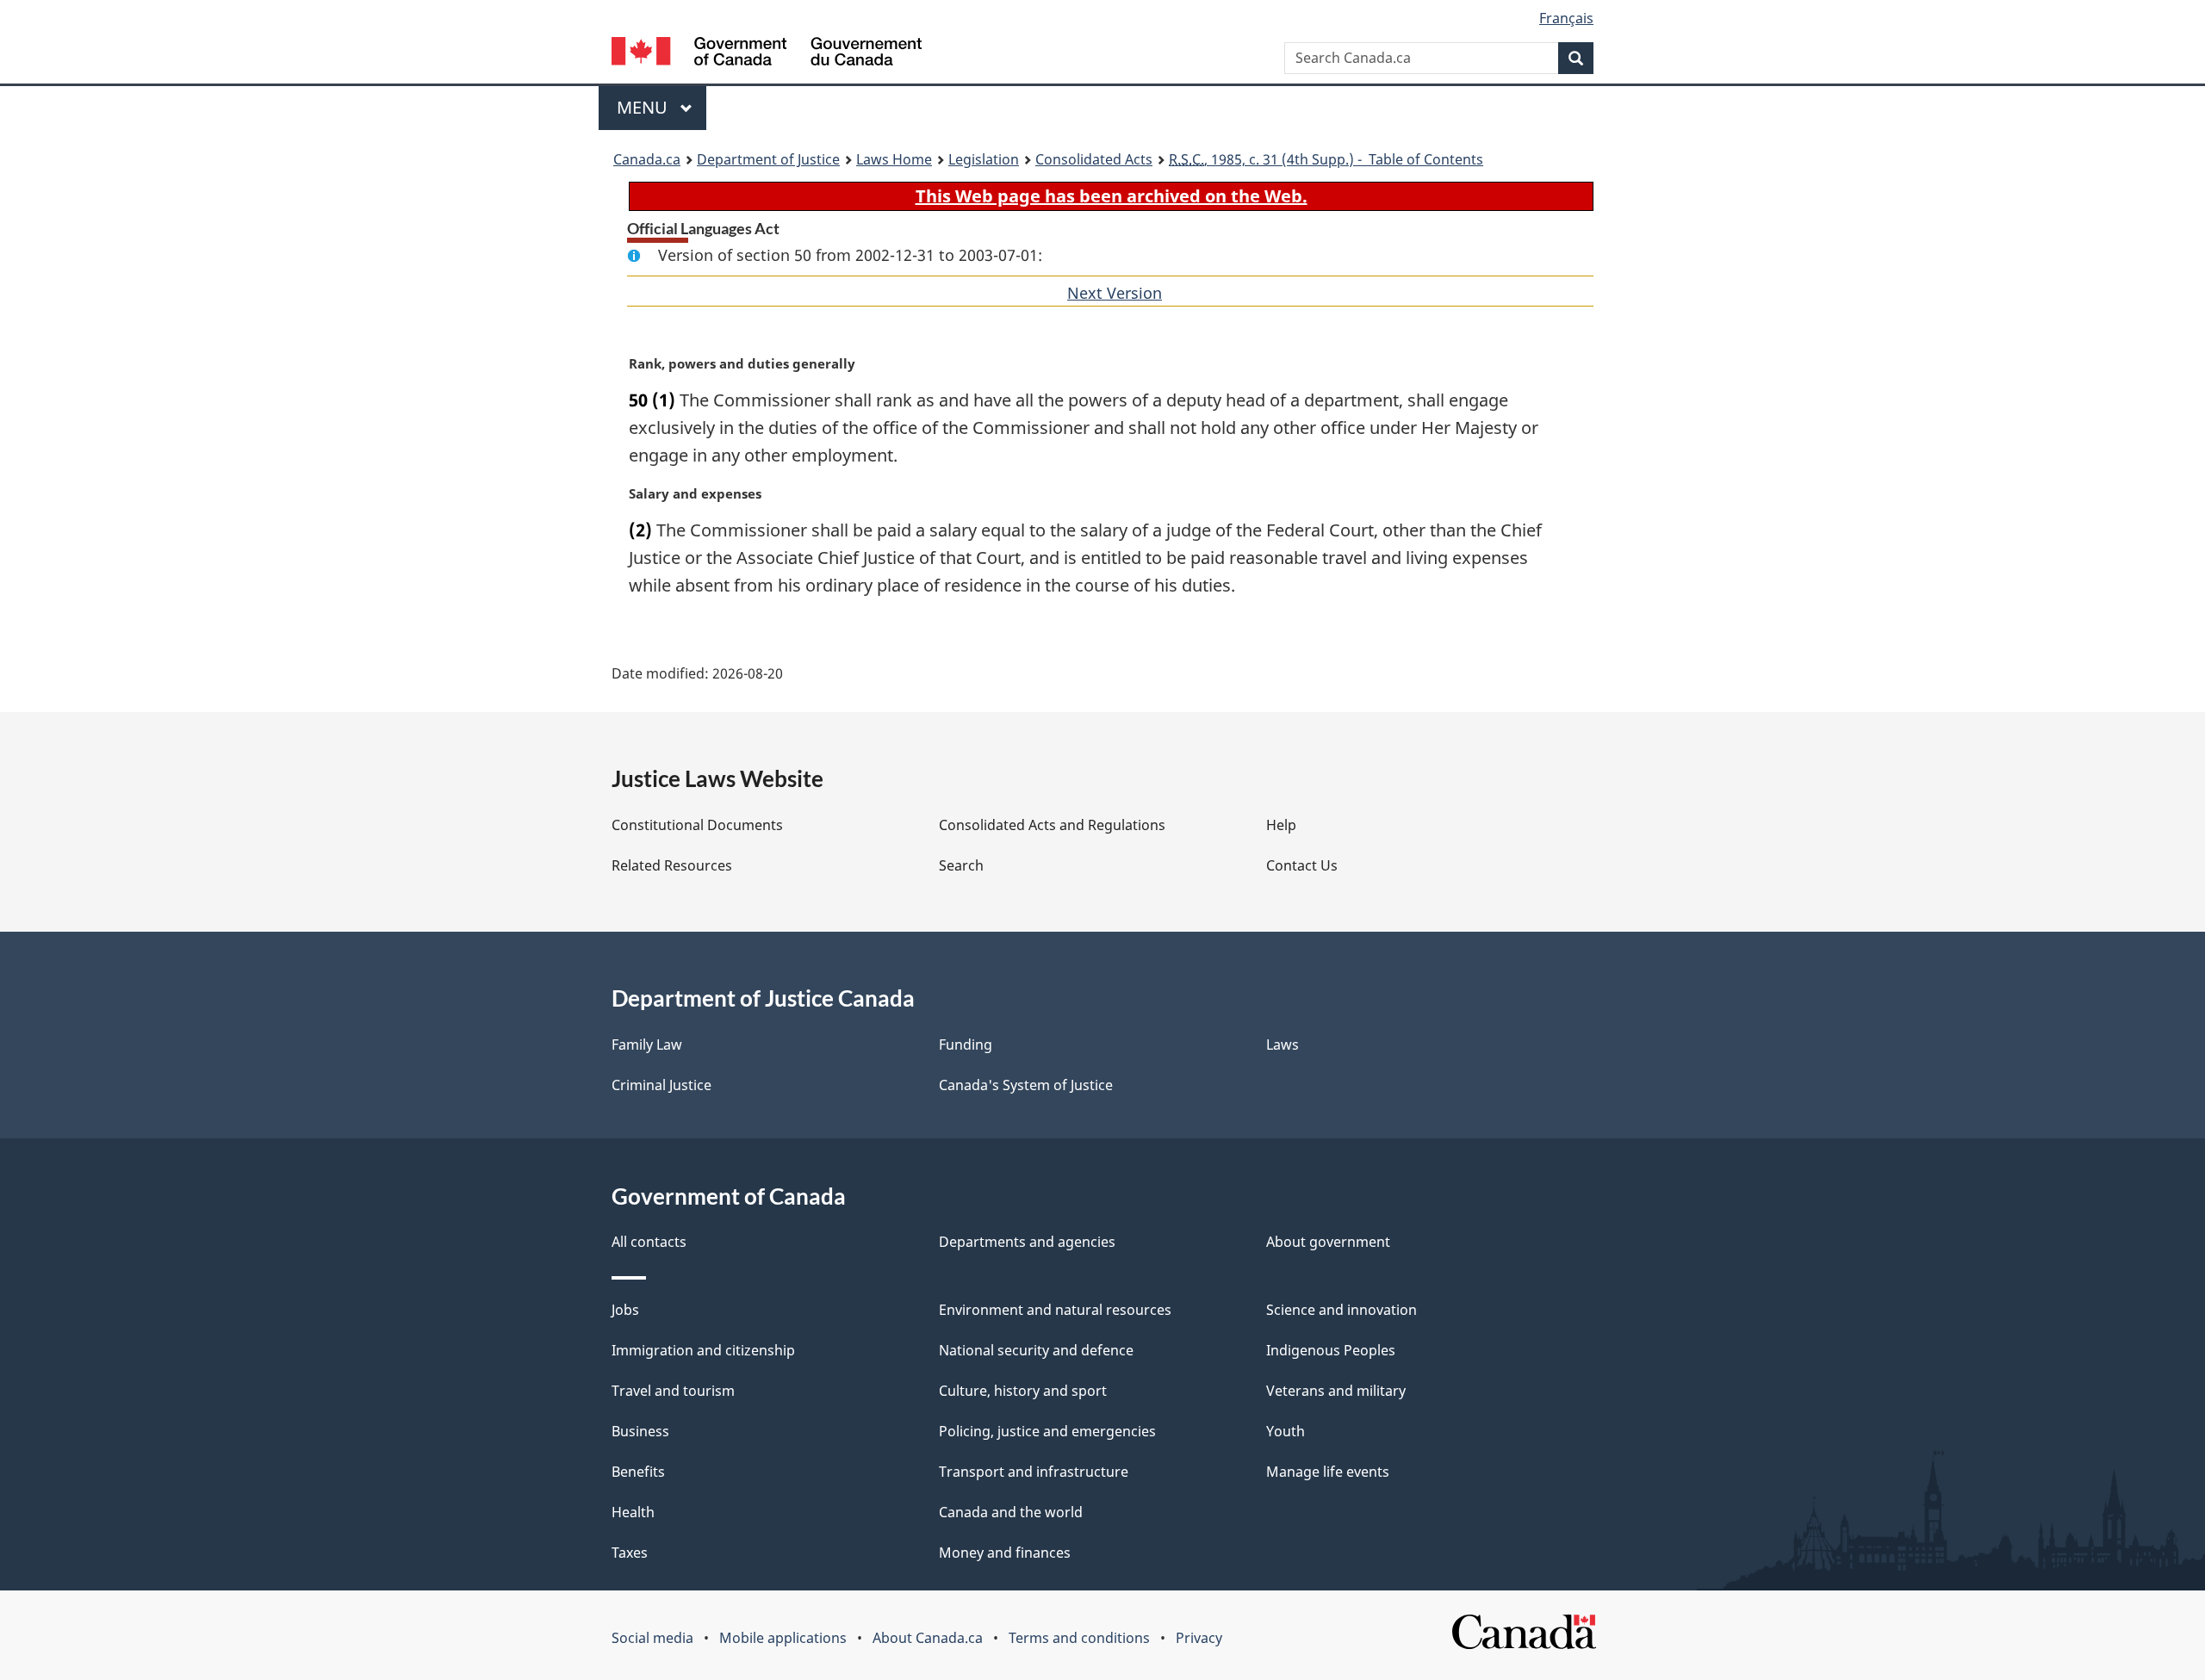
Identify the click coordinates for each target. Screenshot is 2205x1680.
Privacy (1199, 1638)
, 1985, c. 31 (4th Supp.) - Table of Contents (1326, 159)
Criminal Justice (661, 1085)
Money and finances (1005, 1553)
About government (1328, 1242)
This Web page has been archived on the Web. (1112, 196)
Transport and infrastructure (1034, 1472)
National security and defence (1036, 1350)
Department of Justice (768, 159)
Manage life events (1328, 1472)
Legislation (984, 159)
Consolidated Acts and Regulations (1052, 825)
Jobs (625, 1310)
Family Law (647, 1045)
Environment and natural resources (1055, 1310)
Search (961, 865)
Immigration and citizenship (703, 1350)
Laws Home (894, 159)
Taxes (630, 1553)
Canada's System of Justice (1026, 1085)
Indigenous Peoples (1331, 1350)
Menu (644, 107)
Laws (1283, 1045)
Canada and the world (1011, 1512)
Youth (1286, 1431)
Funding (966, 1045)
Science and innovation (1342, 1310)
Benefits (638, 1472)
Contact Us (1302, 865)
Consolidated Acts (1094, 159)
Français (1566, 18)
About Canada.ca (928, 1638)
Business (640, 1431)
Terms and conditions (1079, 1638)
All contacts (649, 1242)
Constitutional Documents (697, 825)
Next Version (1115, 293)
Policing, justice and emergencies (1047, 1431)
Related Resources (672, 865)
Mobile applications (783, 1638)
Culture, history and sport (1023, 1391)
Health (633, 1512)
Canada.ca (647, 159)
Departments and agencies (1027, 1242)
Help (1281, 825)
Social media (652, 1638)
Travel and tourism (673, 1391)
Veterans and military (1336, 1391)
